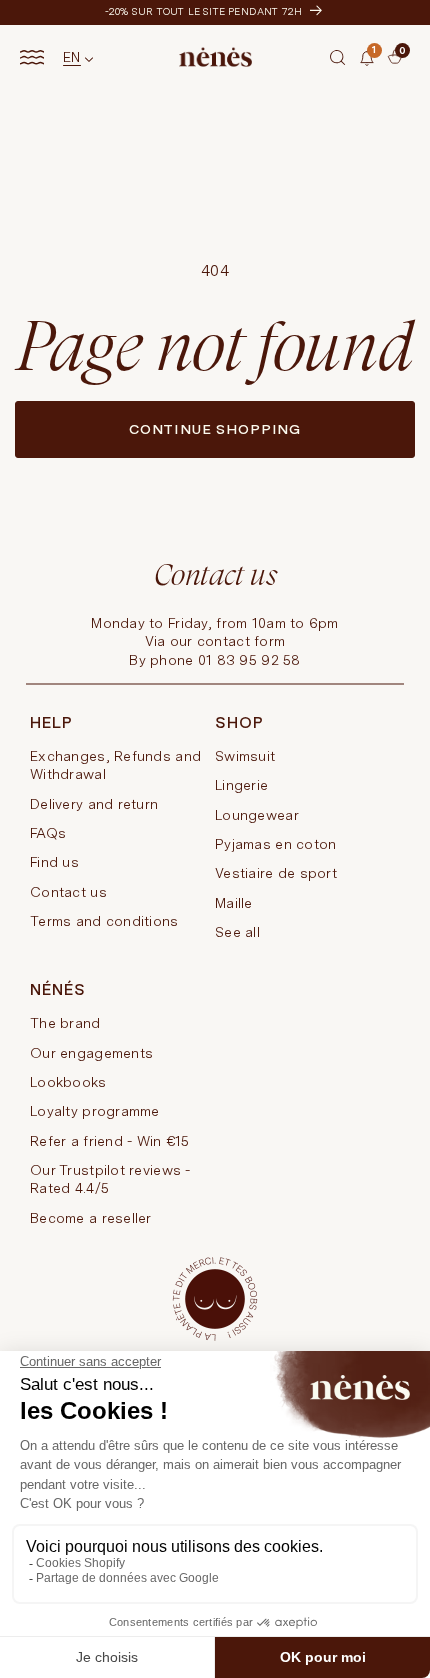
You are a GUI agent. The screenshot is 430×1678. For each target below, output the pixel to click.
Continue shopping (215, 429)
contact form (241, 641)
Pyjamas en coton (275, 844)
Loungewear (257, 815)
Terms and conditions (104, 921)
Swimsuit (245, 756)
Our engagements (91, 1053)
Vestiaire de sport (276, 873)
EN (72, 57)
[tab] (382, 65)
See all (237, 932)
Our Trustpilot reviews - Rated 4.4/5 (110, 1179)
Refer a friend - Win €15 (110, 1141)
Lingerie (241, 785)
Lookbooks (68, 1082)
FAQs (48, 833)
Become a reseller (91, 1218)
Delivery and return (94, 804)
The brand (65, 1023)
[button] (338, 57)
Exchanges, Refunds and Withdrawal (115, 765)
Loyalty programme (95, 1111)
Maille (234, 903)
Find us (54, 862)
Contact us (68, 892)
